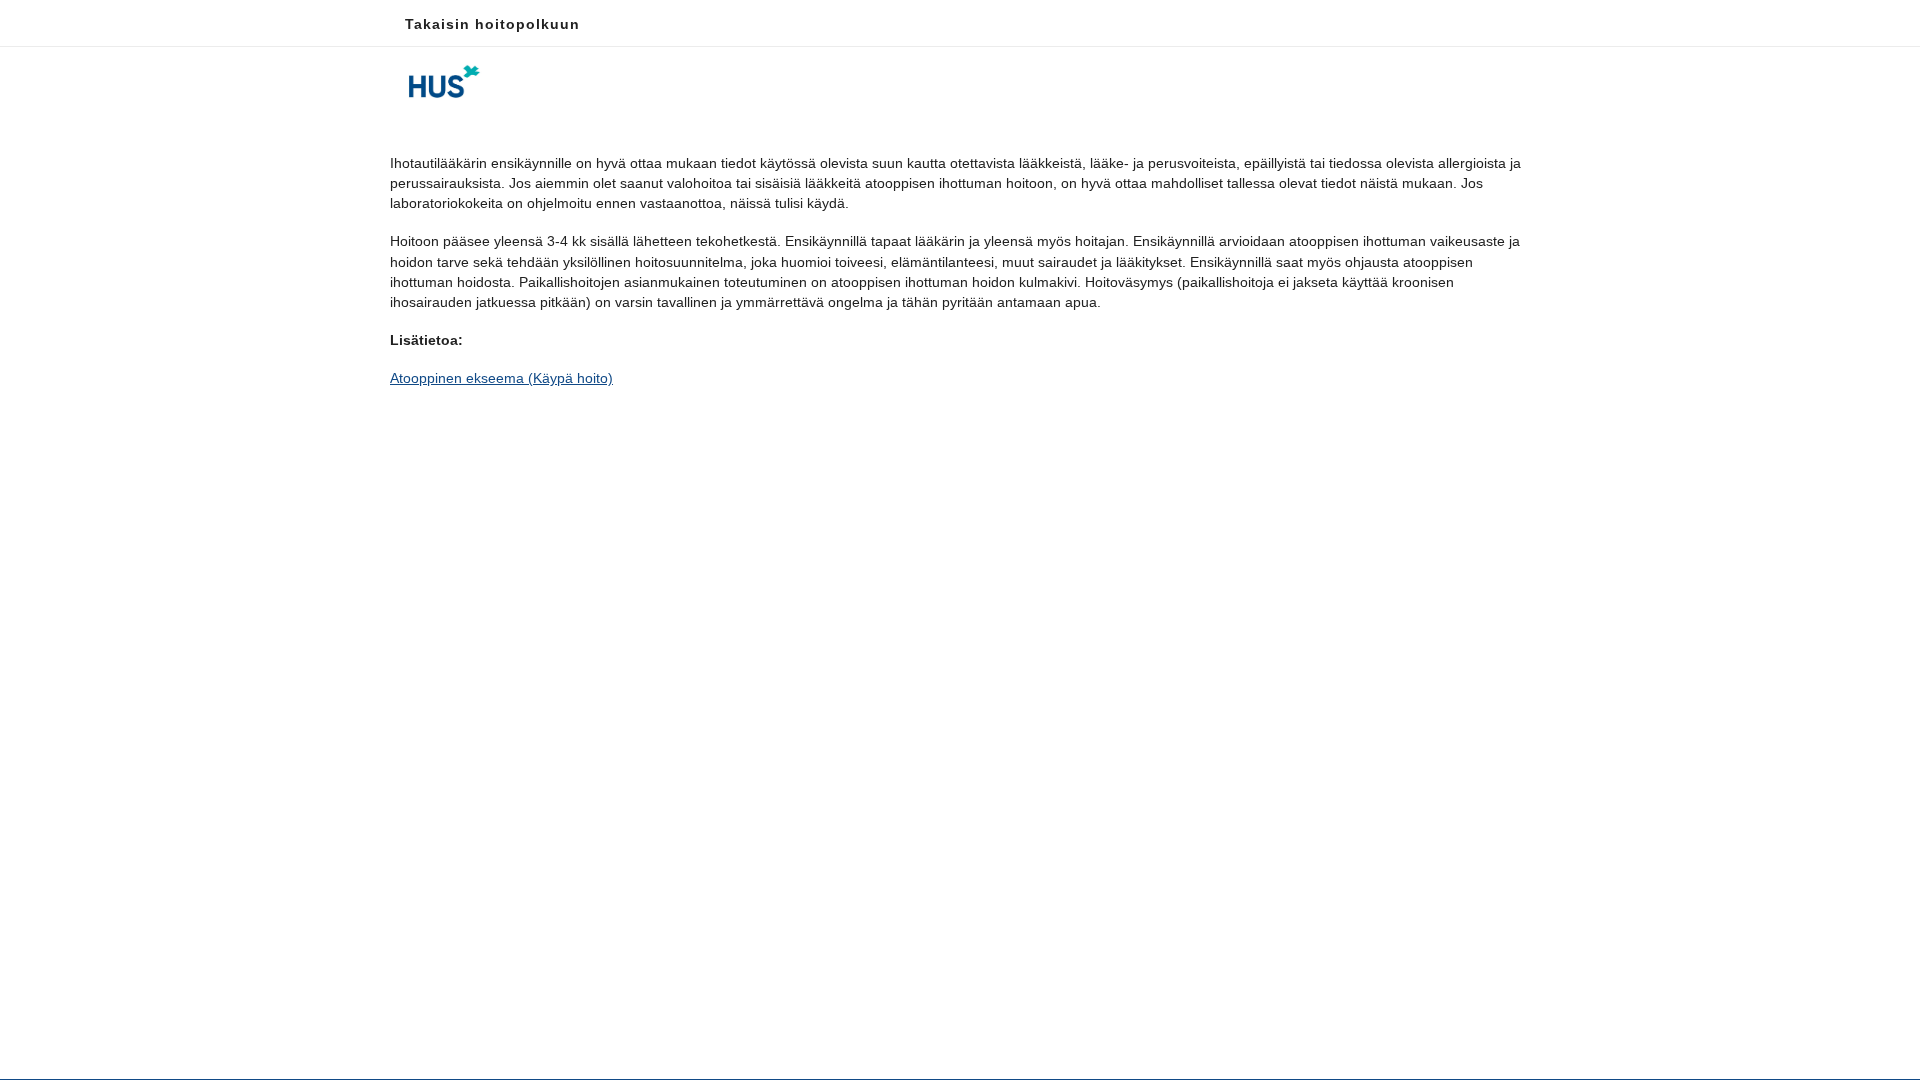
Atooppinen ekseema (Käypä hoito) (501, 378)
